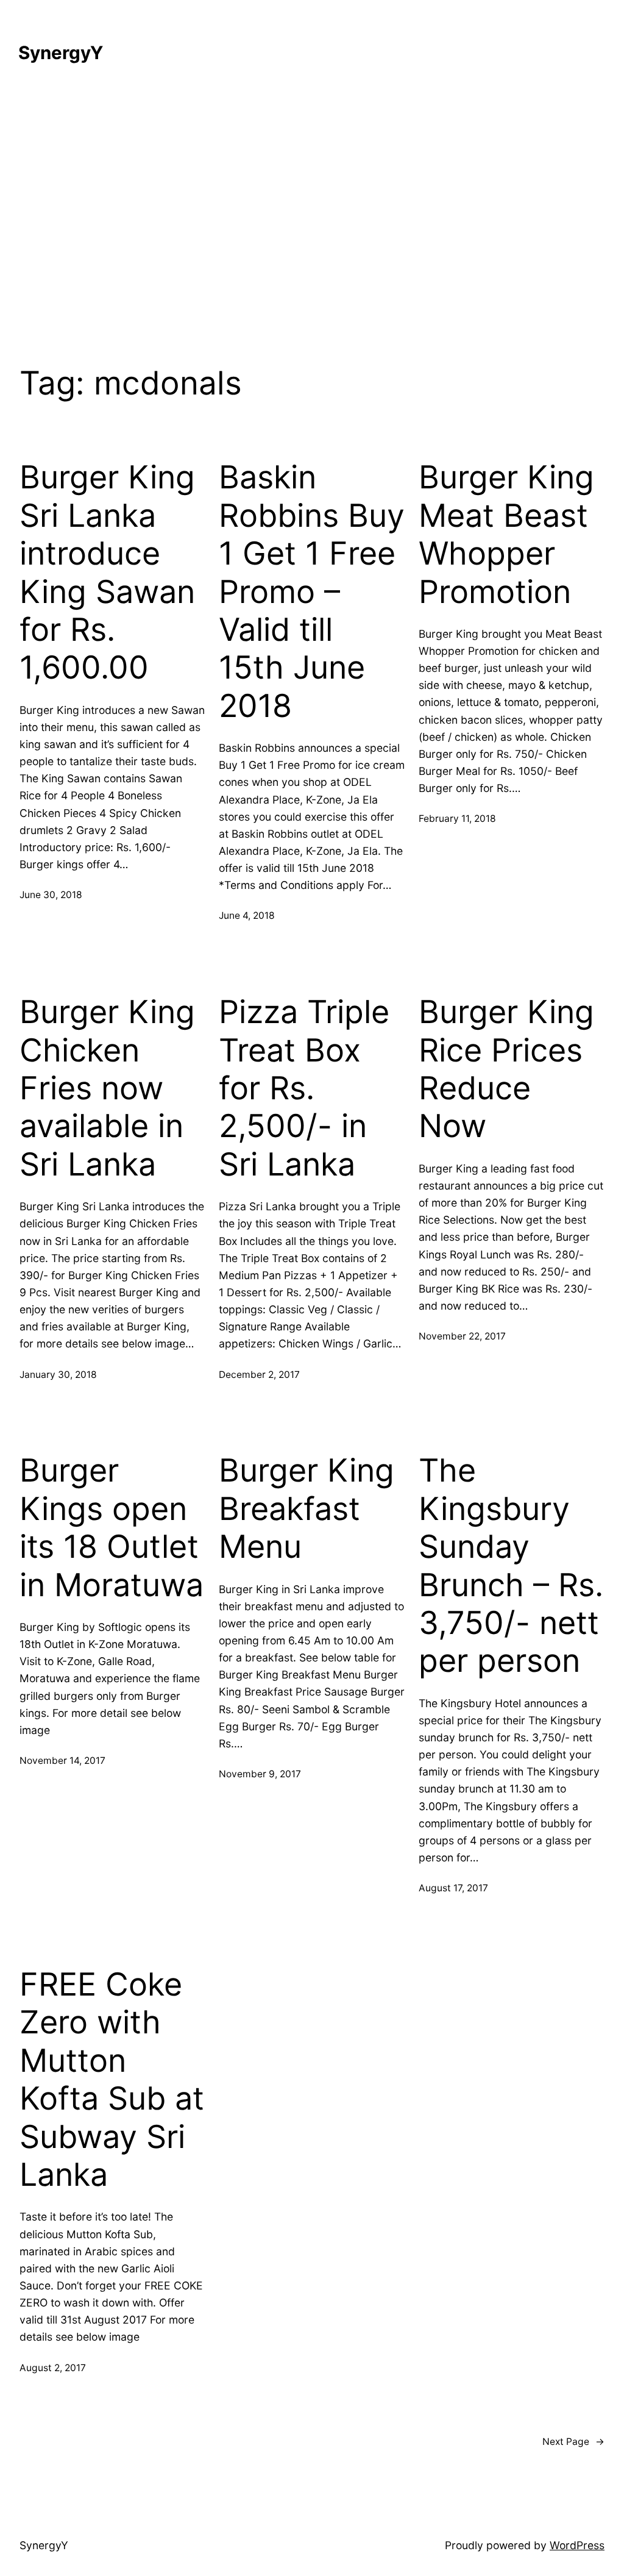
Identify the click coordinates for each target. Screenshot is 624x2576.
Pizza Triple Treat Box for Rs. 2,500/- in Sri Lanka (304, 1088)
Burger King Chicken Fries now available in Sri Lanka (107, 1088)
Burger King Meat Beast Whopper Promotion (506, 534)
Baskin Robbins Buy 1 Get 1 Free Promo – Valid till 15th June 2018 (312, 591)
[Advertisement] (312, 213)
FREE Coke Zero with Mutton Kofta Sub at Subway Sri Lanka (112, 2080)
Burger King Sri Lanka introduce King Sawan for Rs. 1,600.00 (107, 573)
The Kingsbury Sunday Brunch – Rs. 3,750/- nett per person (511, 1566)
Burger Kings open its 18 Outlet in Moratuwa (112, 1528)
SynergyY (61, 52)
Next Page (573, 2442)
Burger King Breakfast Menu (307, 1509)
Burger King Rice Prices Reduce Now (506, 1069)
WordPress (577, 2545)
